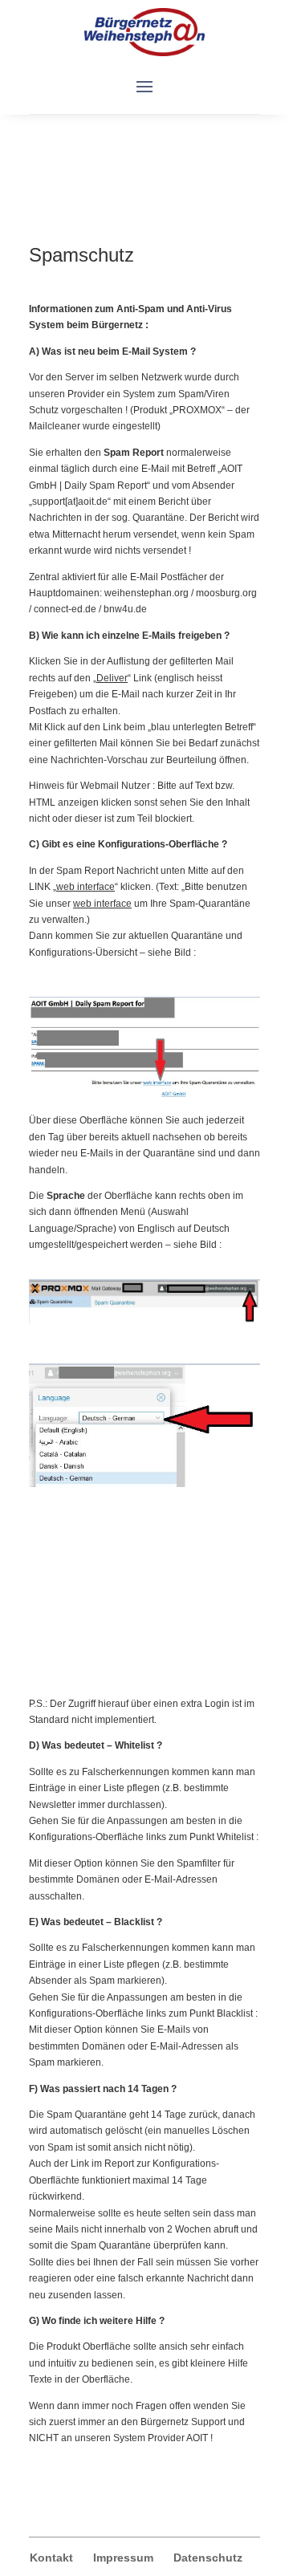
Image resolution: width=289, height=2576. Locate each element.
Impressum (123, 2558)
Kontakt (51, 2558)
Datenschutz (208, 2558)
